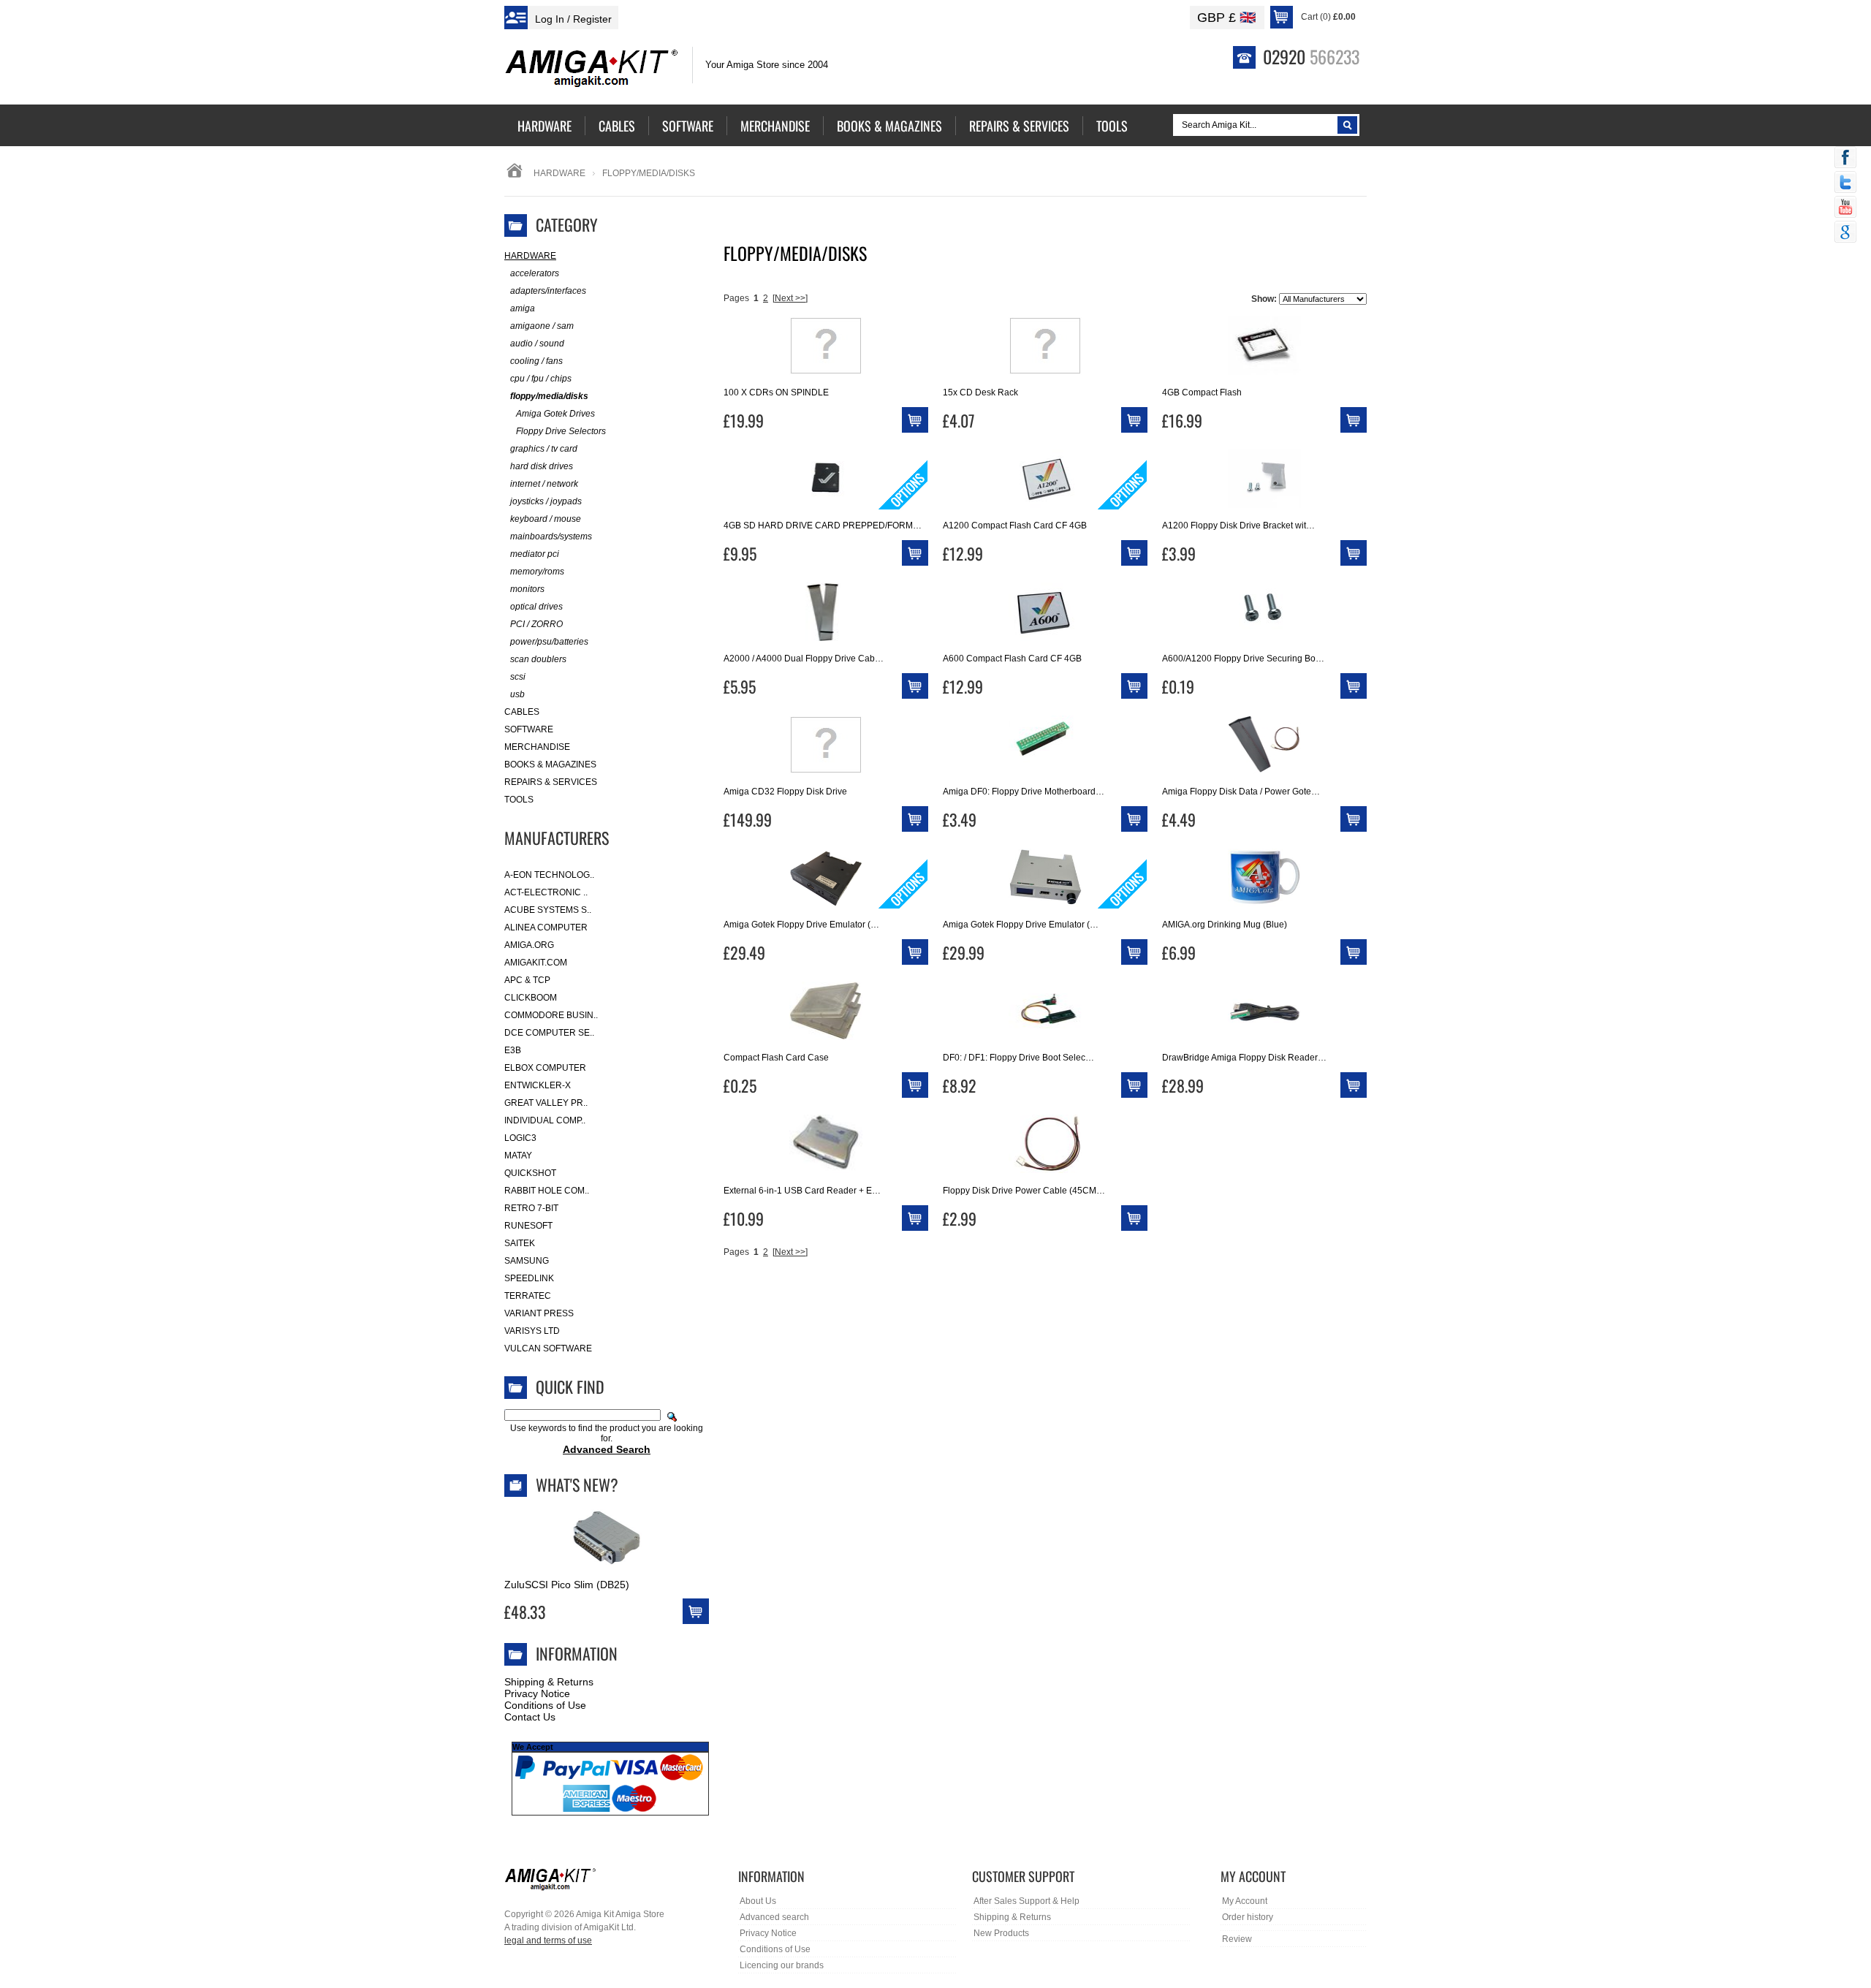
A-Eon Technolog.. (549, 875)
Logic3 (520, 1138)
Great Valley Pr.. (546, 1103)
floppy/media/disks (549, 396)
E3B (513, 1050)
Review (1237, 1939)
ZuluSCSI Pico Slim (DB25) (567, 1585)
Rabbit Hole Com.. (547, 1191)
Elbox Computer (545, 1068)
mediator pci (535, 554)
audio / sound (537, 344)
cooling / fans (536, 361)
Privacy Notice (537, 1693)
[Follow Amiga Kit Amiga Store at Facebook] (1845, 159)
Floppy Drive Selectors (561, 431)
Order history (1248, 1917)
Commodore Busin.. (551, 1015)
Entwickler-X (538, 1085)
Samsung (527, 1261)
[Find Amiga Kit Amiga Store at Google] (1845, 233)
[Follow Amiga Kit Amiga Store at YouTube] (1845, 208)
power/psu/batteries (549, 642)
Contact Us (530, 1717)
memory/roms (537, 572)
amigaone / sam (542, 326)
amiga (523, 308)
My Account (1245, 1901)
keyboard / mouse (546, 519)
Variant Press (539, 1313)
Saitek (520, 1243)
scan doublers (538, 659)
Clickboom (531, 998)
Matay (518, 1156)
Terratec (528, 1296)
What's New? (577, 1484)
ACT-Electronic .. (546, 892)
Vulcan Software (548, 1348)
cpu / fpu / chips (541, 379)
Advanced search (774, 1917)
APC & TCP (527, 980)
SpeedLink (529, 1278)
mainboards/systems (551, 536)
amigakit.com (536, 963)
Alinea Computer (546, 927)
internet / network (544, 484)
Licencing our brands (782, 1965)
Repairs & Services (551, 782)
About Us (758, 1901)
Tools (519, 800)
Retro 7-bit (531, 1208)
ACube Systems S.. (548, 910)
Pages (736, 298)
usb (517, 694)
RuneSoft (528, 1226)
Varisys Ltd (532, 1331)
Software (529, 729)
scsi (518, 677)
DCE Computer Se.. (549, 1033)
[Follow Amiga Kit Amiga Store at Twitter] (1845, 183)
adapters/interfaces (548, 291)
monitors (527, 589)
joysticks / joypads (546, 501)
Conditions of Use (545, 1705)
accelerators (535, 273)
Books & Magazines (550, 765)
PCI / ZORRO (536, 624)
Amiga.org (529, 945)
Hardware (559, 173)
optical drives (536, 607)
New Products (1001, 1933)
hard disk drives (542, 466)
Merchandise (537, 747)
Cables (522, 712)
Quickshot (530, 1173)
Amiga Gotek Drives (555, 414)
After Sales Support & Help (1026, 1901)
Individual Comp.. (545, 1120)
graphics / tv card (544, 449)
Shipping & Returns (549, 1682)
